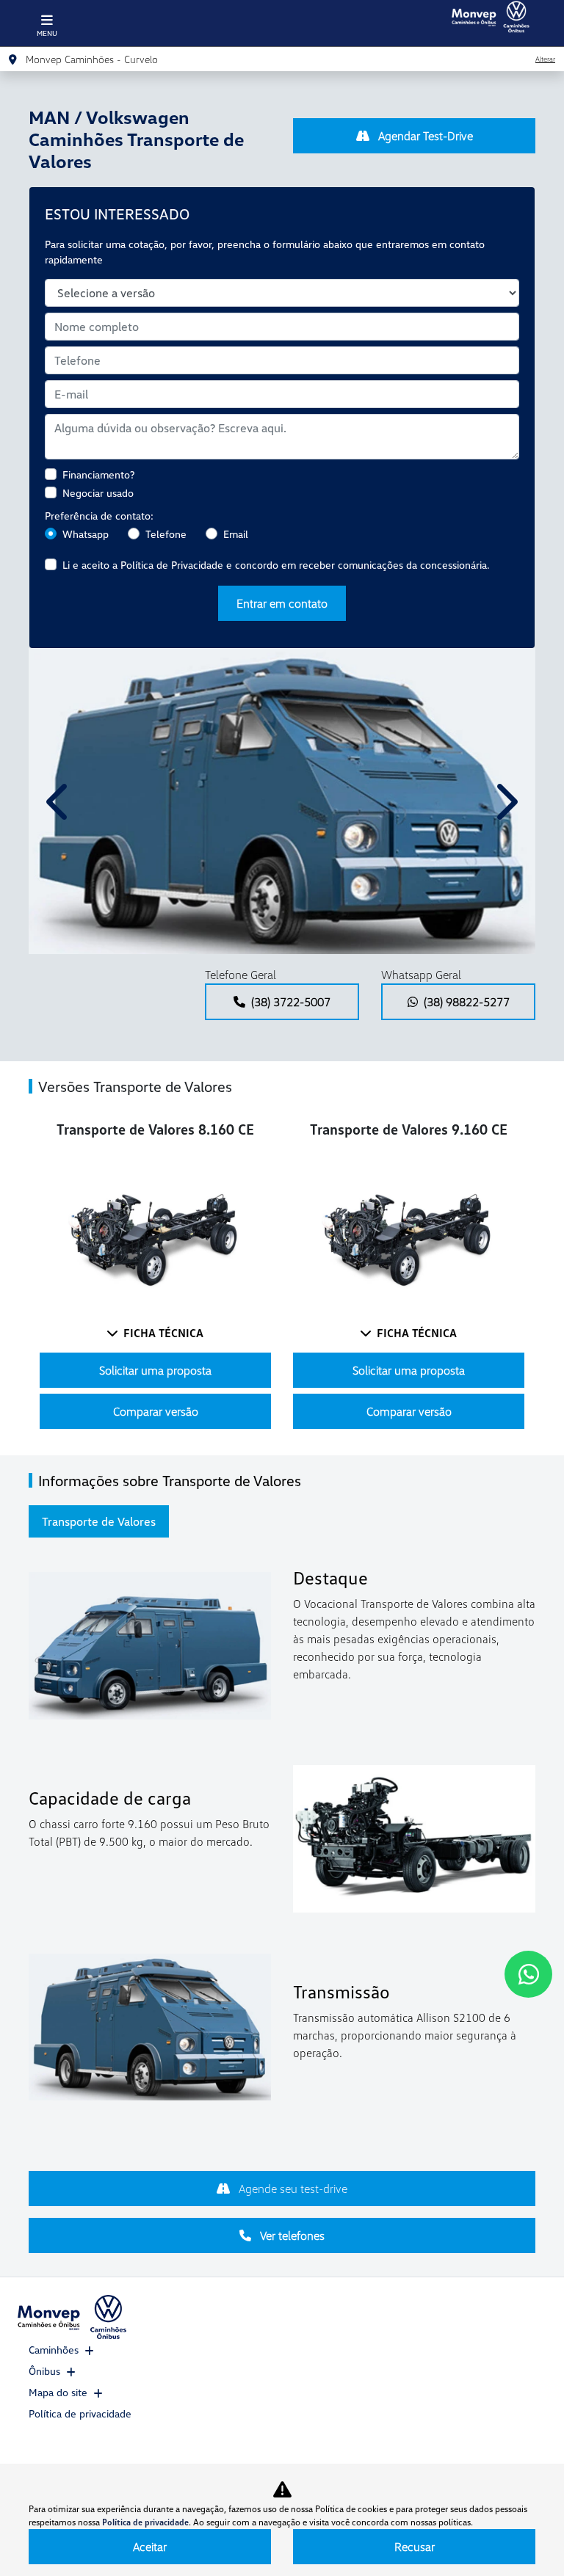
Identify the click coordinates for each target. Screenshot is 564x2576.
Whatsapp (86, 534)
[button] (59, 801)
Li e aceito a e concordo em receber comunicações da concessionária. (276, 565)
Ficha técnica (163, 1333)
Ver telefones (291, 2235)
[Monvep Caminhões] (490, 17)
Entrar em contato (282, 603)
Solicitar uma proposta (155, 1370)
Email (236, 534)
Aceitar (150, 2547)
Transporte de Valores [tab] (99, 1521)
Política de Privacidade (172, 565)
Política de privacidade (80, 2413)
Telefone (166, 534)
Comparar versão (156, 1411)
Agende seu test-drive (292, 2188)
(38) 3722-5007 (291, 1002)
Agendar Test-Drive (424, 136)
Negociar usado (98, 493)
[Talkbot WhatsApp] (528, 1974)
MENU (47, 33)
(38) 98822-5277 (467, 1002)
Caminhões (54, 2350)
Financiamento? (98, 474)
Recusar (415, 2547)
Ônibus (44, 2371)
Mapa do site (58, 2392)
